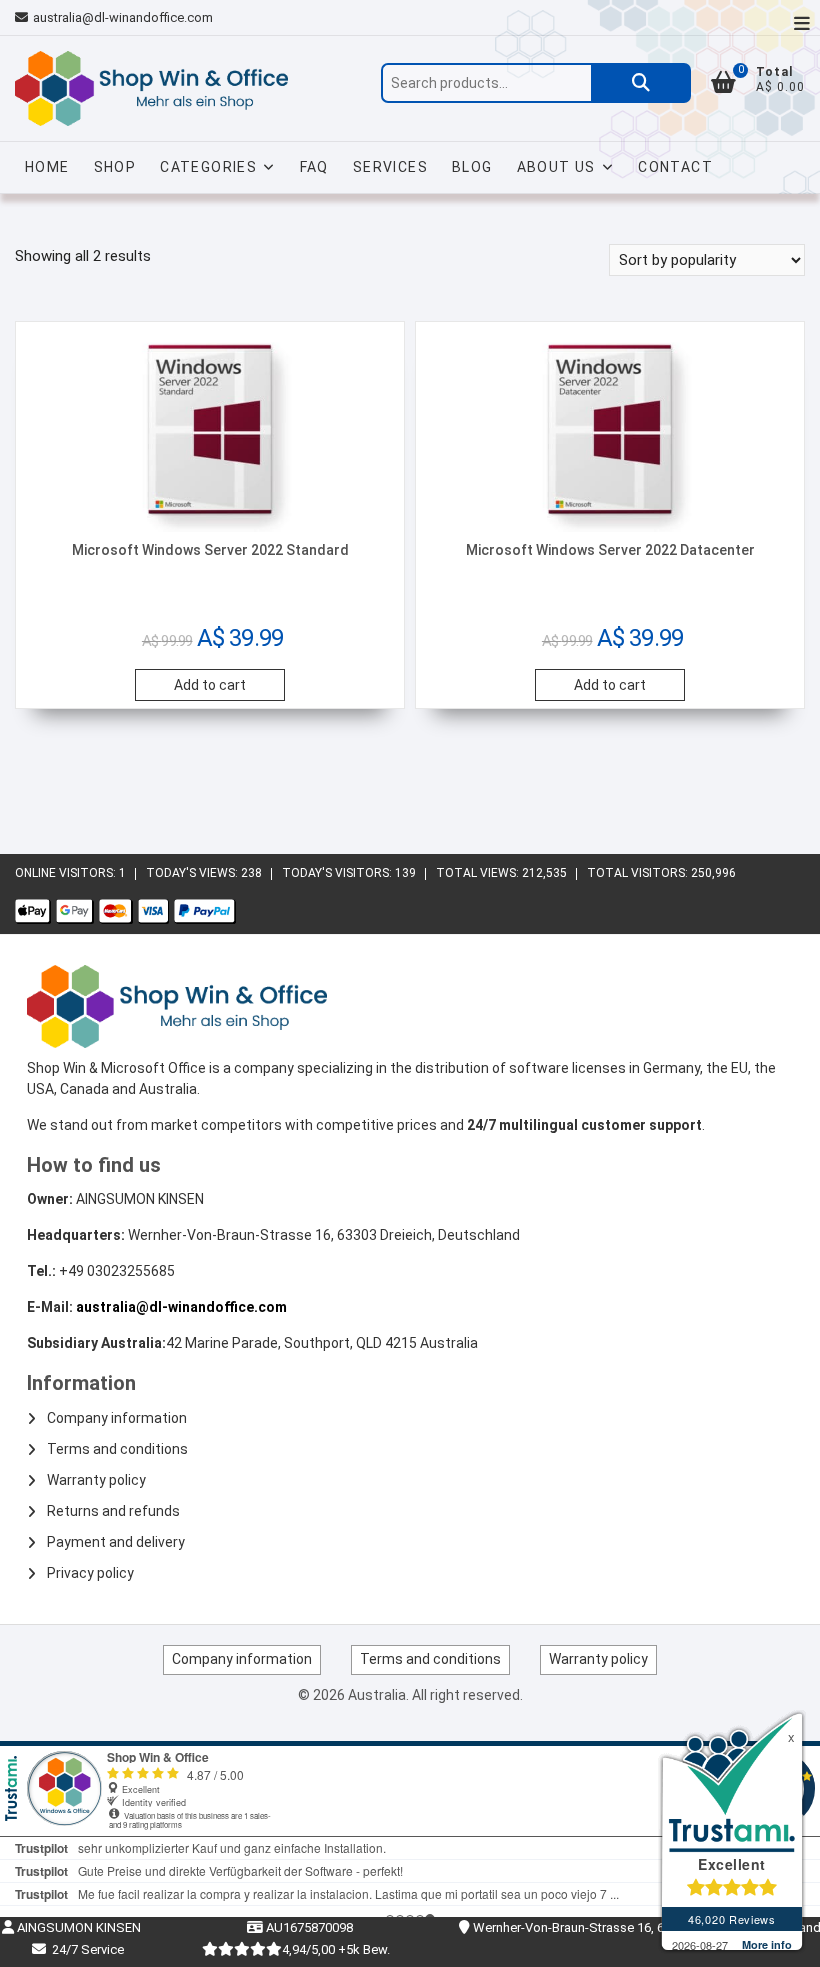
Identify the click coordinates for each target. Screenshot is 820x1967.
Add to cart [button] (210, 685)
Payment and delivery (116, 1542)
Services (390, 167)
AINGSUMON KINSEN (77, 1927)
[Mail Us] (24, 18)
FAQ (314, 167)
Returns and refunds (113, 1511)
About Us (556, 167)
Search (641, 83)
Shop (115, 167)
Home (47, 167)
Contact (675, 167)
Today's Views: (193, 873)
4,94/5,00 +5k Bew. (336, 1949)
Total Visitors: (639, 873)
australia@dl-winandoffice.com (123, 17)
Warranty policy (96, 1480)
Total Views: (479, 873)
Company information (117, 1418)
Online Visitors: (67, 873)
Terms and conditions (117, 1449)
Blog (472, 167)
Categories (208, 167)
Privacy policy (90, 1573)
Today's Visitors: (338, 873)
